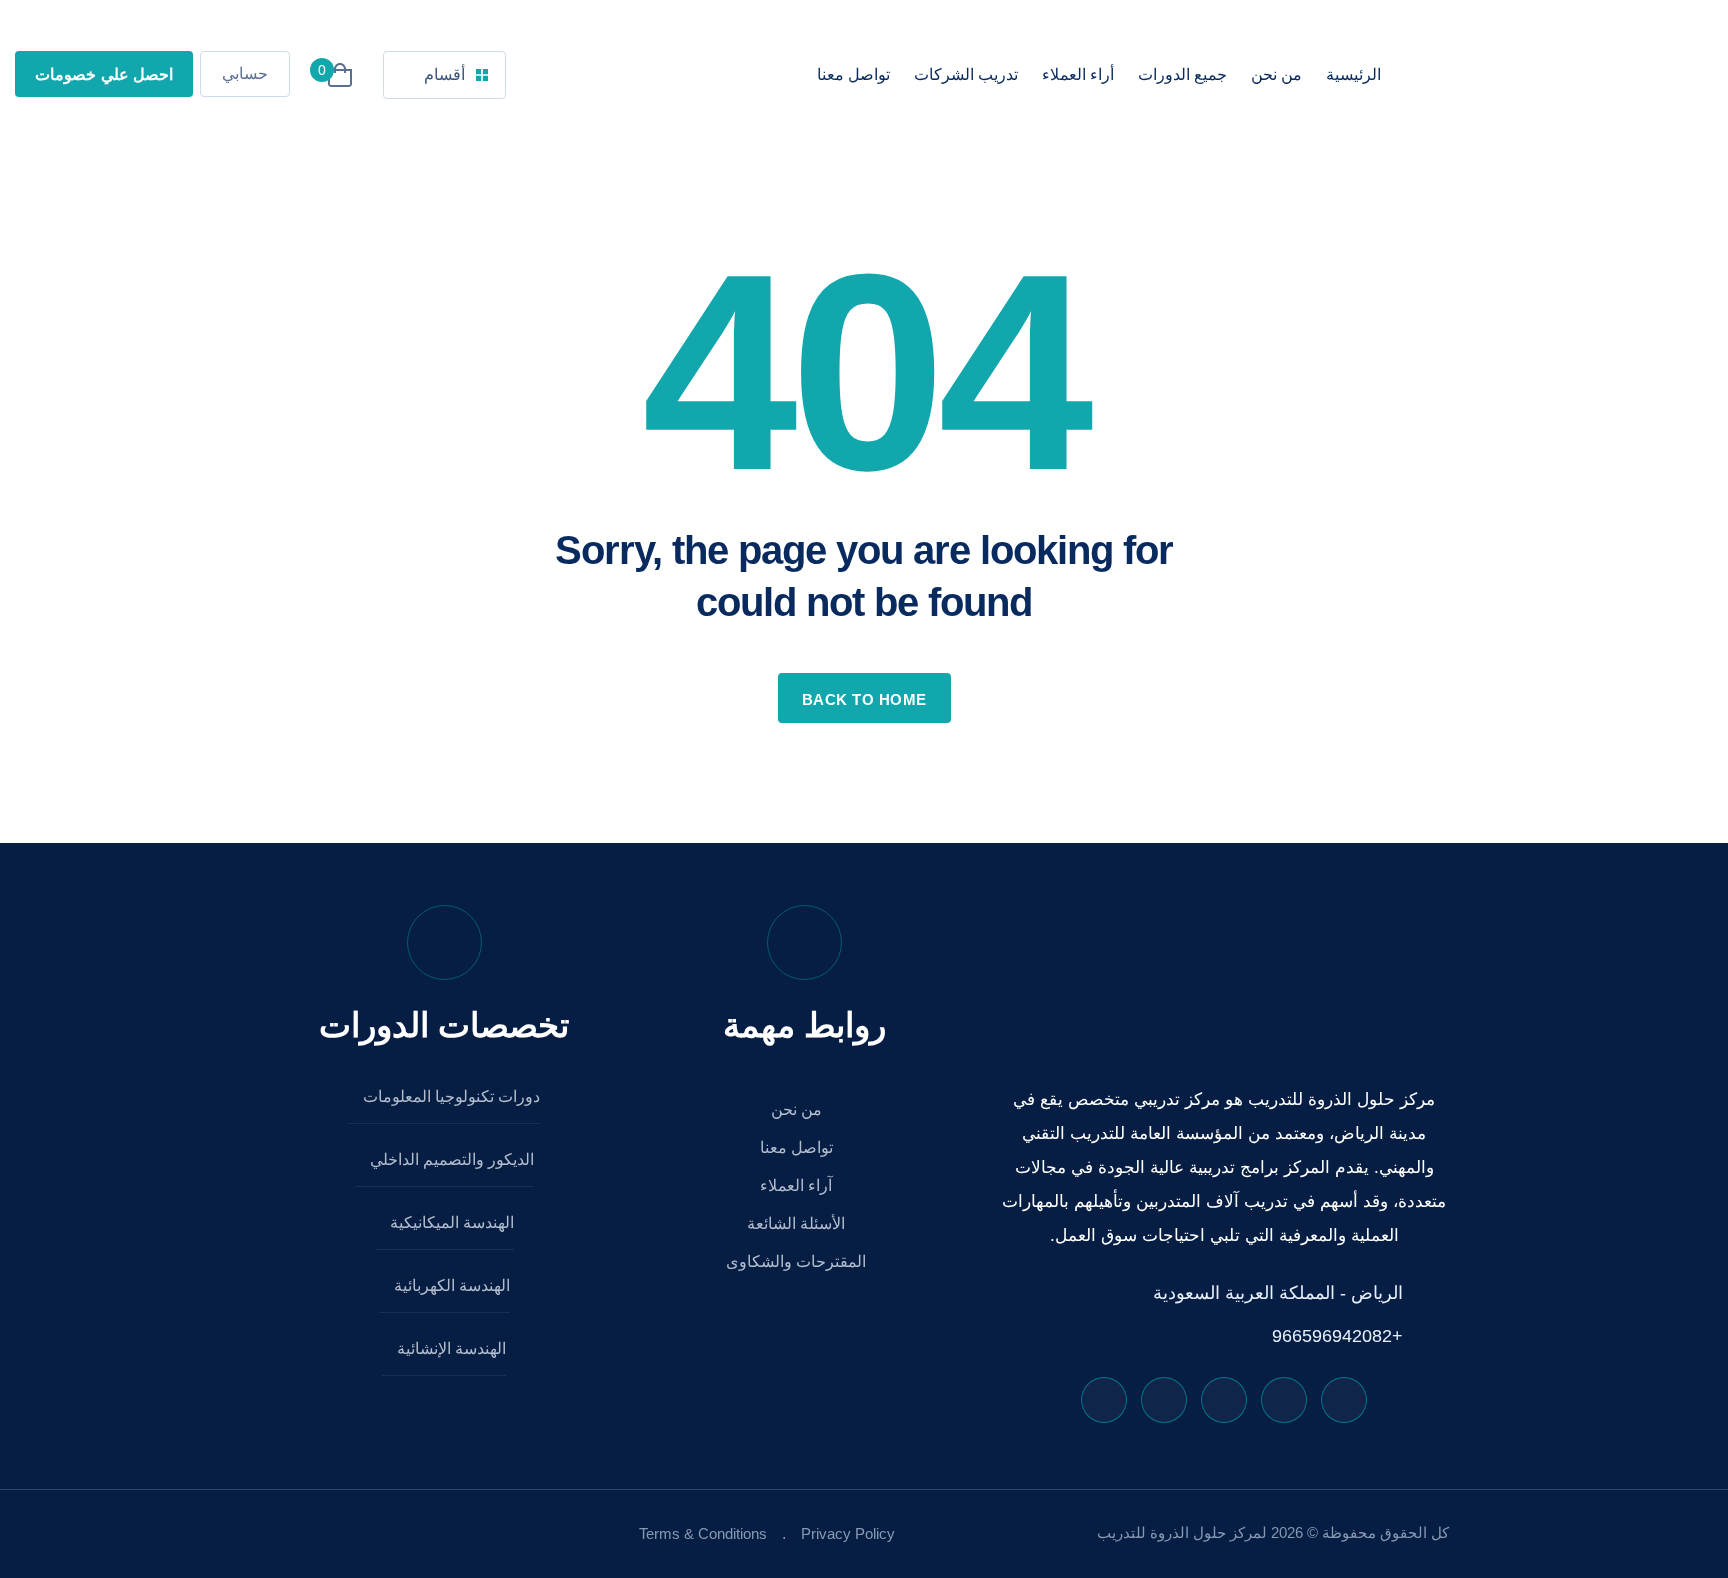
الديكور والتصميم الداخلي (450, 1159)
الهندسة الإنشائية (449, 1348)
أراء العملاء (1078, 74)
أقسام (444, 74)
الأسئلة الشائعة (798, 1223)
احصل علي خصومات (104, 74)
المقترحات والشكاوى (798, 1261)
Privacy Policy (848, 1533)
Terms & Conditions (703, 1533)
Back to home (864, 699)
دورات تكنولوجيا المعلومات (449, 1096)
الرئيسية (1353, 74)
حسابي (245, 73)
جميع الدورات (1182, 74)
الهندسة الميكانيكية (450, 1222)
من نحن (1276, 74)
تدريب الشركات (966, 74)
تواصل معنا (853, 74)
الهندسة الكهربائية (450, 1285)
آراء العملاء (798, 1185)
